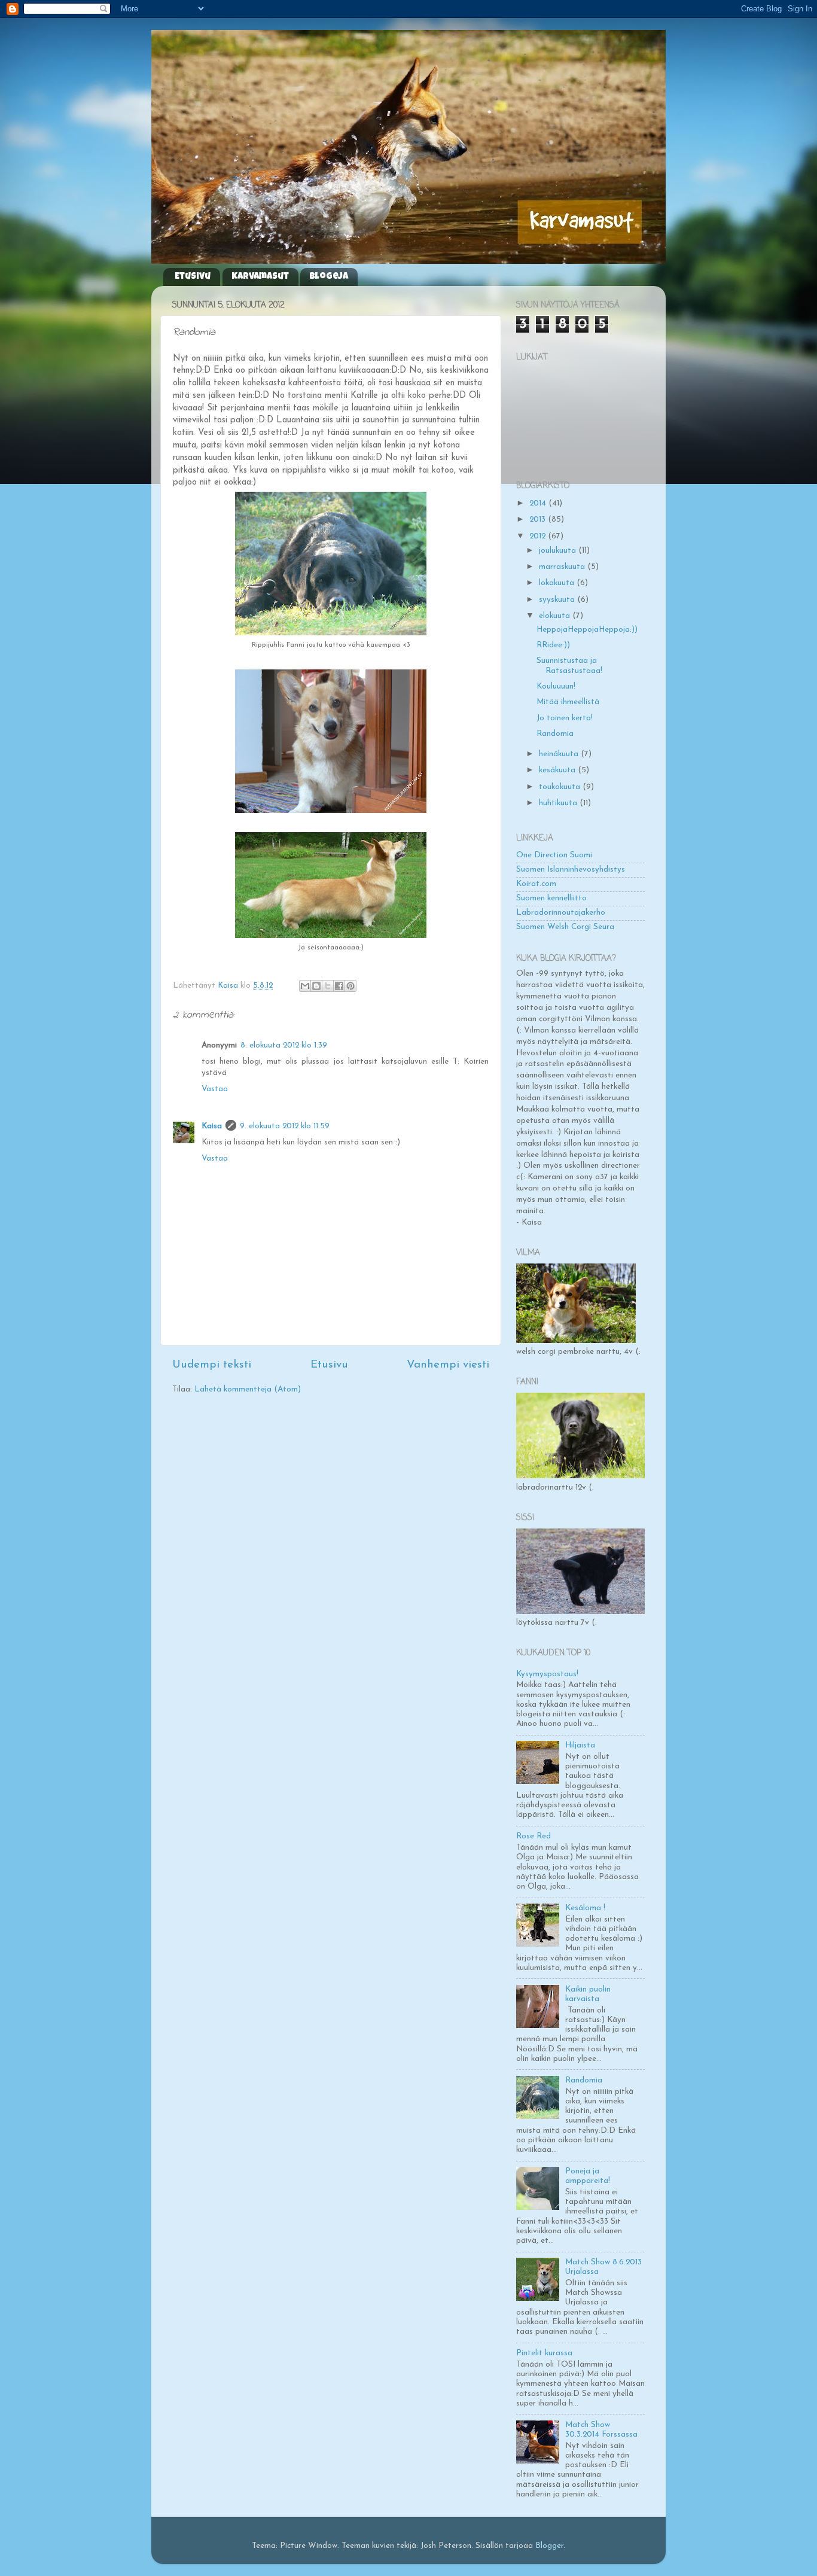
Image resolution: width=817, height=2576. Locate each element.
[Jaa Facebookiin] (339, 986)
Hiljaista (580, 1745)
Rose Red (534, 1836)
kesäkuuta (558, 770)
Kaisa (212, 1126)
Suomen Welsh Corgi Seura (565, 927)
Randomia (555, 734)
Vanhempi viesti (448, 1365)
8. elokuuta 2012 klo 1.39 (284, 1045)
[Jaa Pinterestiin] (350, 986)
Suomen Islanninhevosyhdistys (571, 870)
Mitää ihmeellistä (568, 702)
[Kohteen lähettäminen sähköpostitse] (305, 986)
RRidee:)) (553, 645)
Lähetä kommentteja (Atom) (248, 1389)
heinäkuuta (560, 754)
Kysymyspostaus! (547, 1674)
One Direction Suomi (554, 855)
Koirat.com (536, 884)
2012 (539, 536)
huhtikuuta (559, 803)
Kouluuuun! (556, 686)
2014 (539, 503)
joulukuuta (559, 551)
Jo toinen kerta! (565, 718)
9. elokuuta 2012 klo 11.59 (285, 1126)
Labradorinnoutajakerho (561, 913)
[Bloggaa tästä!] (316, 986)
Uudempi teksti (212, 1365)
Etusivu (193, 277)
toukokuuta (561, 787)
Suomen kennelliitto (551, 898)
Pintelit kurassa (544, 2353)
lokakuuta (558, 583)
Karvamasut (260, 277)
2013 (539, 520)
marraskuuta (563, 567)
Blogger (549, 2546)
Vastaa (215, 1089)
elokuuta (556, 616)
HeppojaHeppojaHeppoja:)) (587, 630)
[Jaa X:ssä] (328, 986)
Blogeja (329, 277)
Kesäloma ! (585, 1908)
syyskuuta (558, 600)
